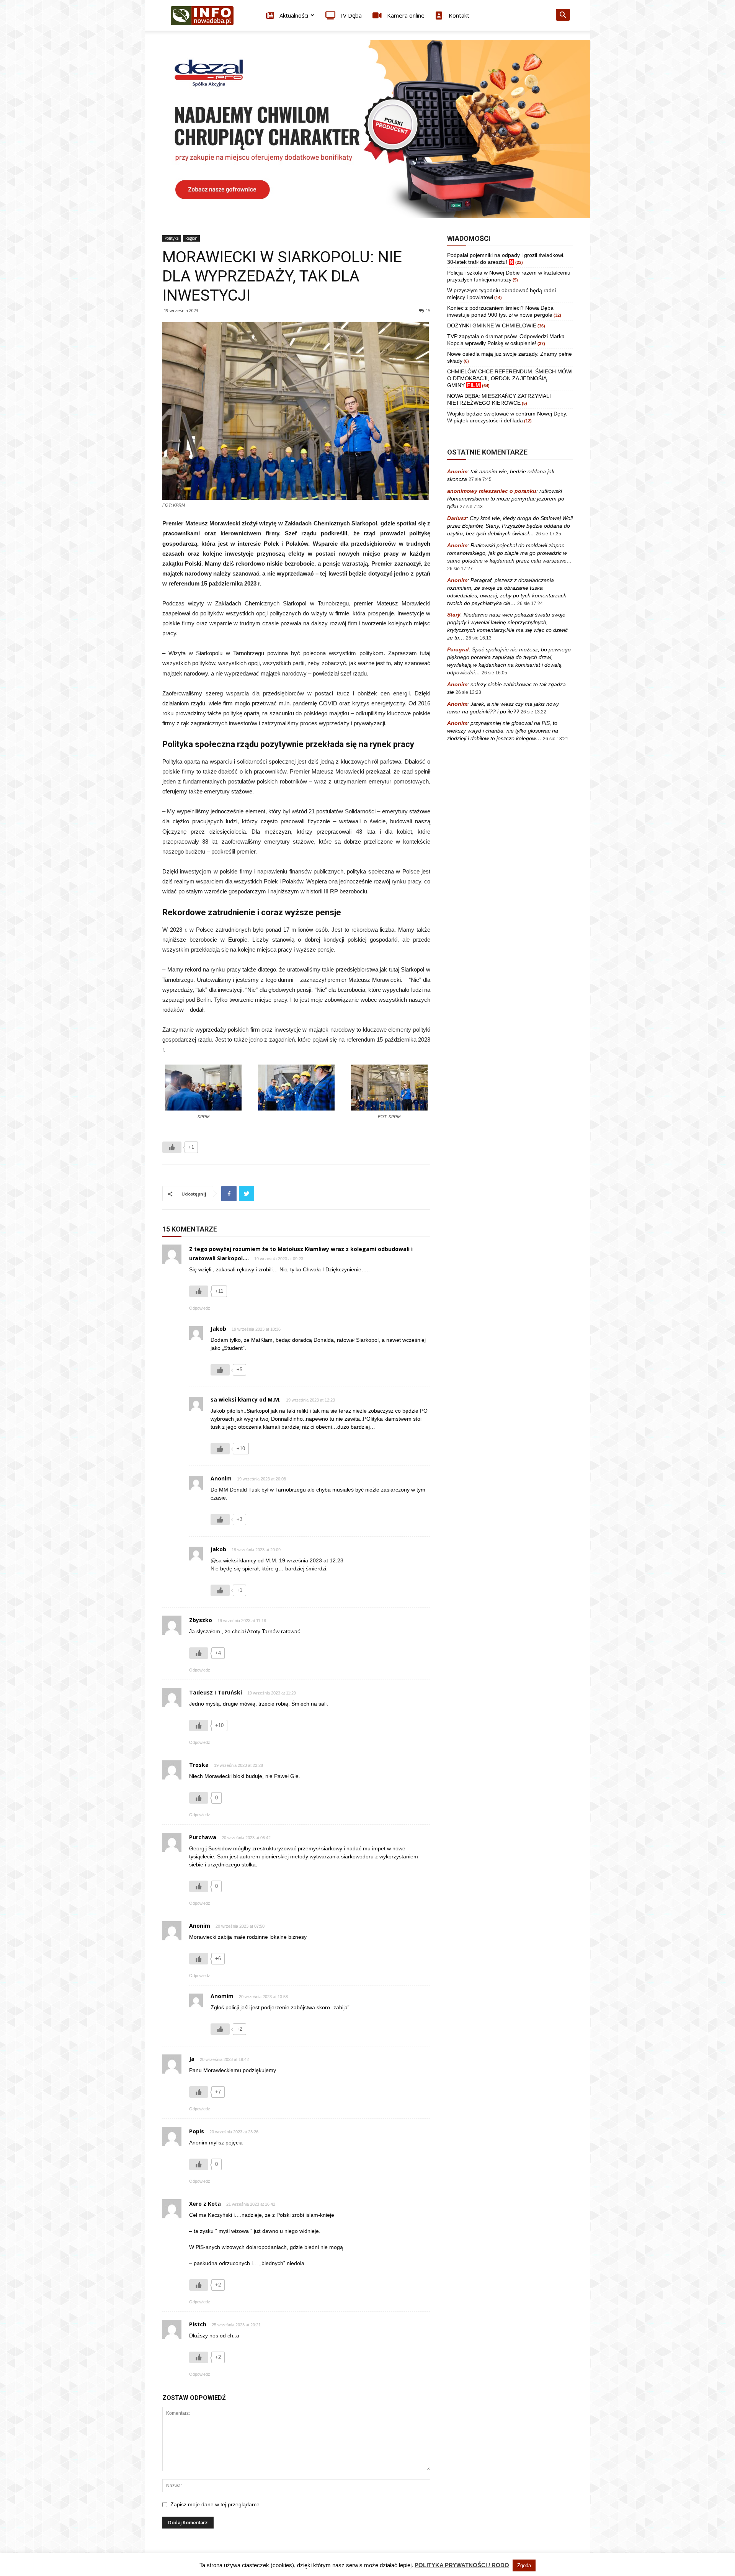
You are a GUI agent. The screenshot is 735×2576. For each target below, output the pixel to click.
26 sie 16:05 (494, 673)
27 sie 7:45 (480, 479)
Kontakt (458, 15)
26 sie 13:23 (468, 692)
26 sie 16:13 (479, 638)
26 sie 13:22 (533, 712)
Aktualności (293, 15)
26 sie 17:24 (530, 604)
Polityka (172, 238)
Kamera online (405, 15)
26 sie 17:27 (460, 569)
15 (428, 310)
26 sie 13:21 (556, 739)
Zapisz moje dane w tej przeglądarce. (216, 2504)
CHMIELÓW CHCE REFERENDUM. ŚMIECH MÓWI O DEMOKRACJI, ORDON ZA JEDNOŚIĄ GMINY (510, 378)
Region (191, 238)
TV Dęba (350, 15)
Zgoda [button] (524, 2565)
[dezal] (367, 129)
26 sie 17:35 (548, 534)
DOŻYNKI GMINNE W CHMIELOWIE (492, 325)
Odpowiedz (200, 1308)
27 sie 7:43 (471, 507)
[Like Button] (172, 1147)
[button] (563, 16)
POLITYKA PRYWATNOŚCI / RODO (462, 2565)
